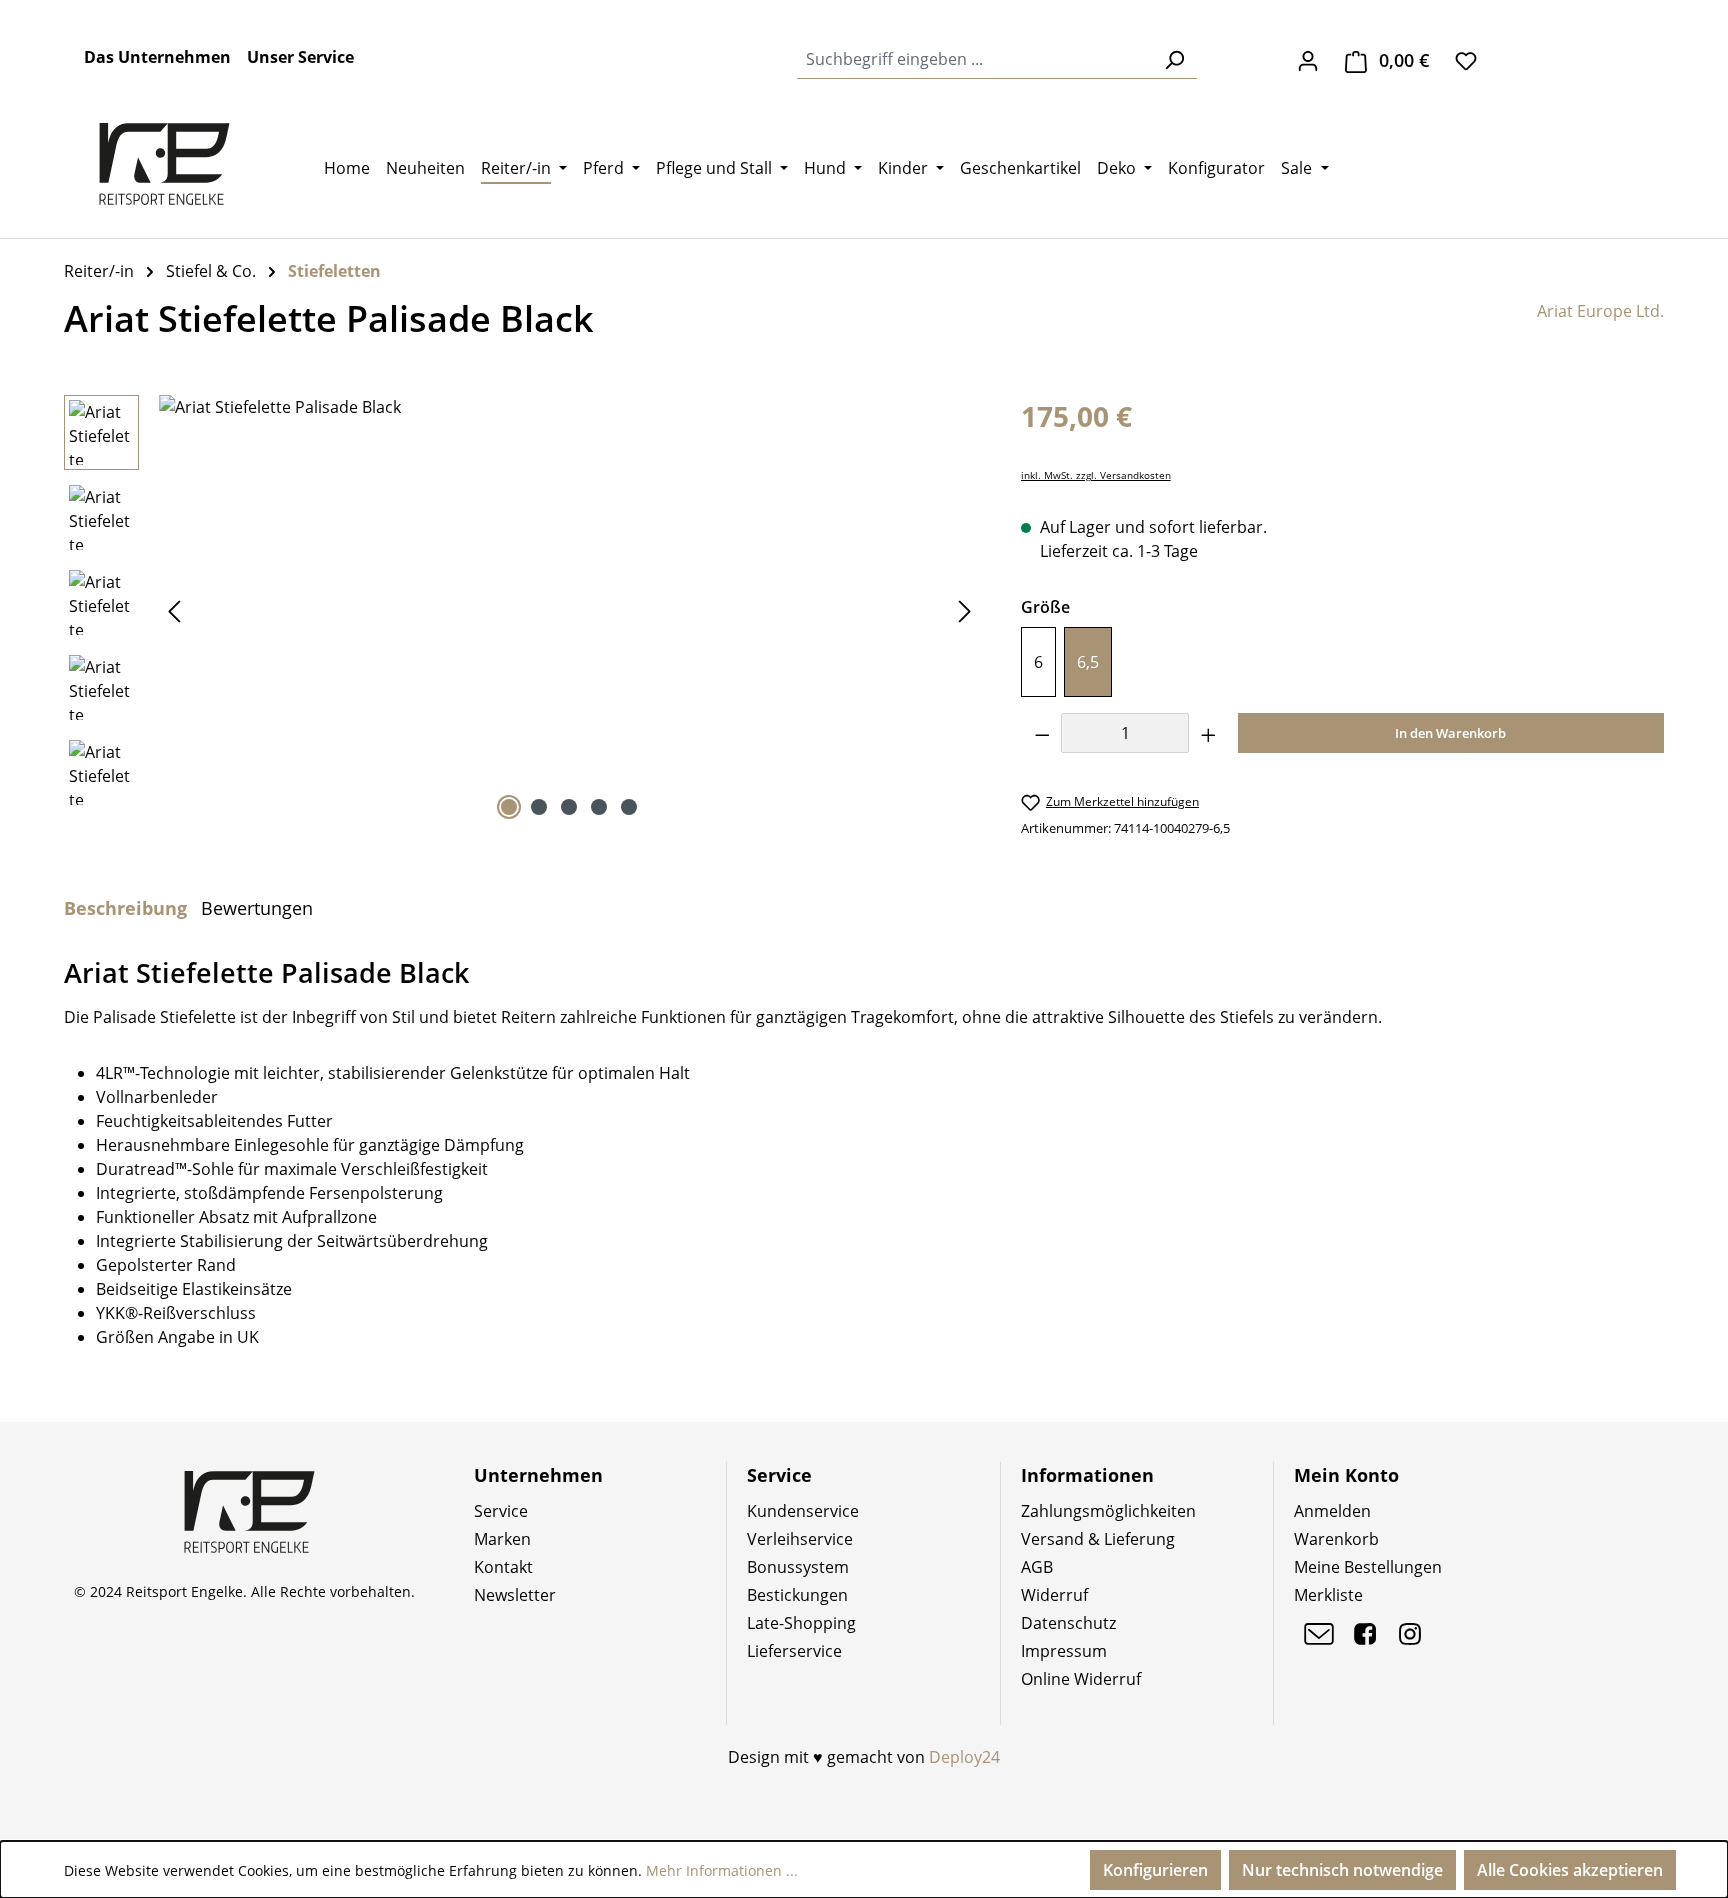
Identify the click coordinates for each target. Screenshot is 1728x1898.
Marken (502, 1539)
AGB (1037, 1567)
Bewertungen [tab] (257, 908)
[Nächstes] (965, 610)
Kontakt (503, 1567)
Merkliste (1328, 1595)
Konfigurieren (1155, 1870)
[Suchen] (1174, 59)
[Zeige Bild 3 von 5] (569, 807)
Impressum (1064, 1651)
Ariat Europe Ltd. (1600, 311)
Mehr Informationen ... (722, 1870)
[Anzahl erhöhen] (1209, 733)
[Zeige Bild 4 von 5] (599, 807)
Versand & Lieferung (1098, 1539)
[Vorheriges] (174, 610)
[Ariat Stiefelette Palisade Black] (569, 610)
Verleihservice (800, 1539)
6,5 (1088, 662)
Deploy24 (964, 1757)
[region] (522, 610)
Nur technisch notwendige (1342, 1870)
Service (501, 1511)
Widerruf (1054, 1595)
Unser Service (300, 57)
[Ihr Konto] (1308, 60)
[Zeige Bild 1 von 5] (509, 807)
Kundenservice (803, 1511)
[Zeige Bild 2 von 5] (539, 807)
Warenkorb (1336, 1539)
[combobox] (974, 59)
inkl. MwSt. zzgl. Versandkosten (1096, 475)
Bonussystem (798, 1567)
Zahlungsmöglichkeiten (1108, 1511)
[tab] (125, 908)
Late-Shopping (801, 1623)
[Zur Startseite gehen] (164, 164)
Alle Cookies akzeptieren (1570, 1870)
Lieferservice (794, 1651)
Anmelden (1332, 1511)
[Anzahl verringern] (1042, 733)
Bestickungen (797, 1595)
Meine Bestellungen (1368, 1567)
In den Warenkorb (1450, 733)
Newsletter (515, 1595)
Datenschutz (1068, 1623)
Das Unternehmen (157, 57)
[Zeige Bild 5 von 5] (629, 807)
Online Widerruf (1081, 1679)
